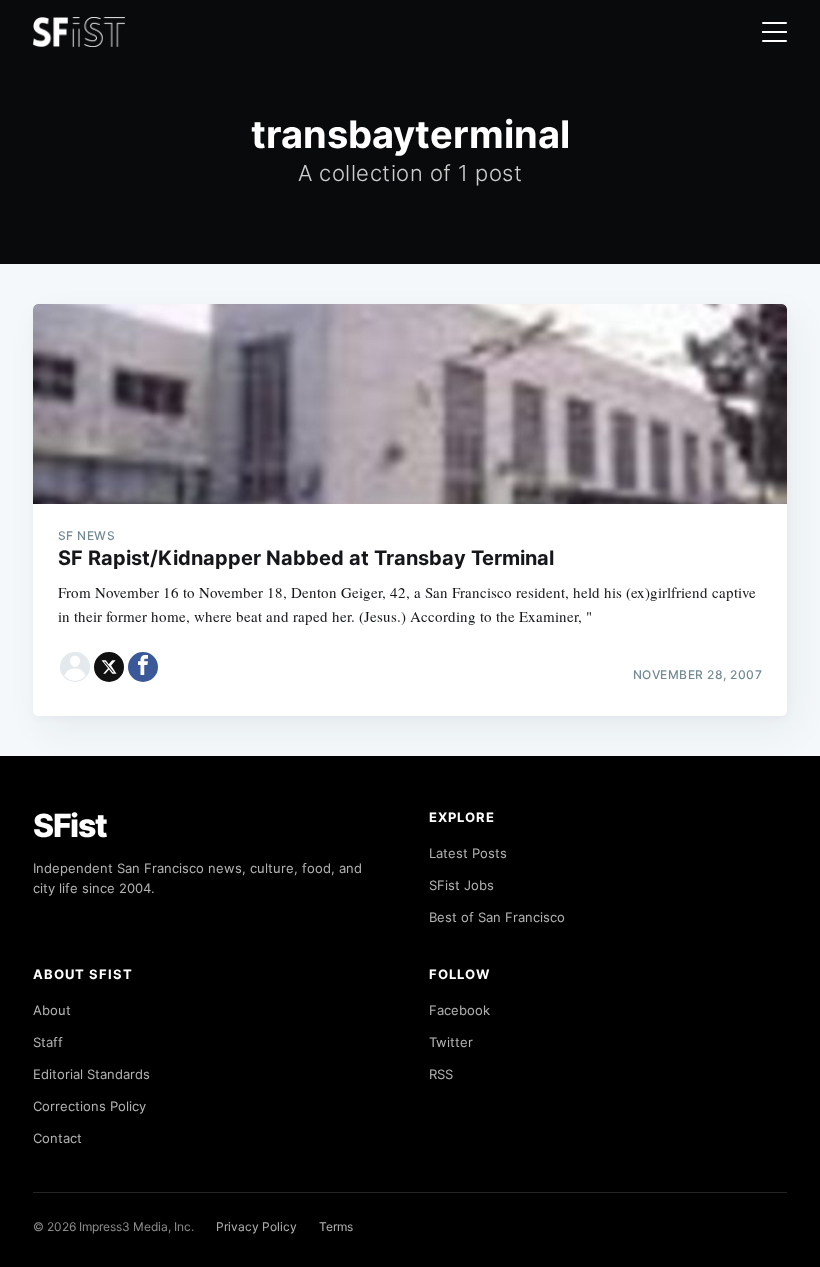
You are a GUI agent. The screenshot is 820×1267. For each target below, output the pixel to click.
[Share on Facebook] (143, 667)
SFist (70, 825)
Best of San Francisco (497, 917)
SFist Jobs (461, 885)
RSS (441, 1074)
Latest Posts (468, 853)
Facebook (459, 1010)
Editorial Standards (91, 1074)
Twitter (451, 1042)
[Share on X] (109, 667)
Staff (48, 1042)
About (52, 1010)
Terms (336, 1226)
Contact (57, 1138)
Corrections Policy (89, 1106)
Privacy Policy (256, 1226)
